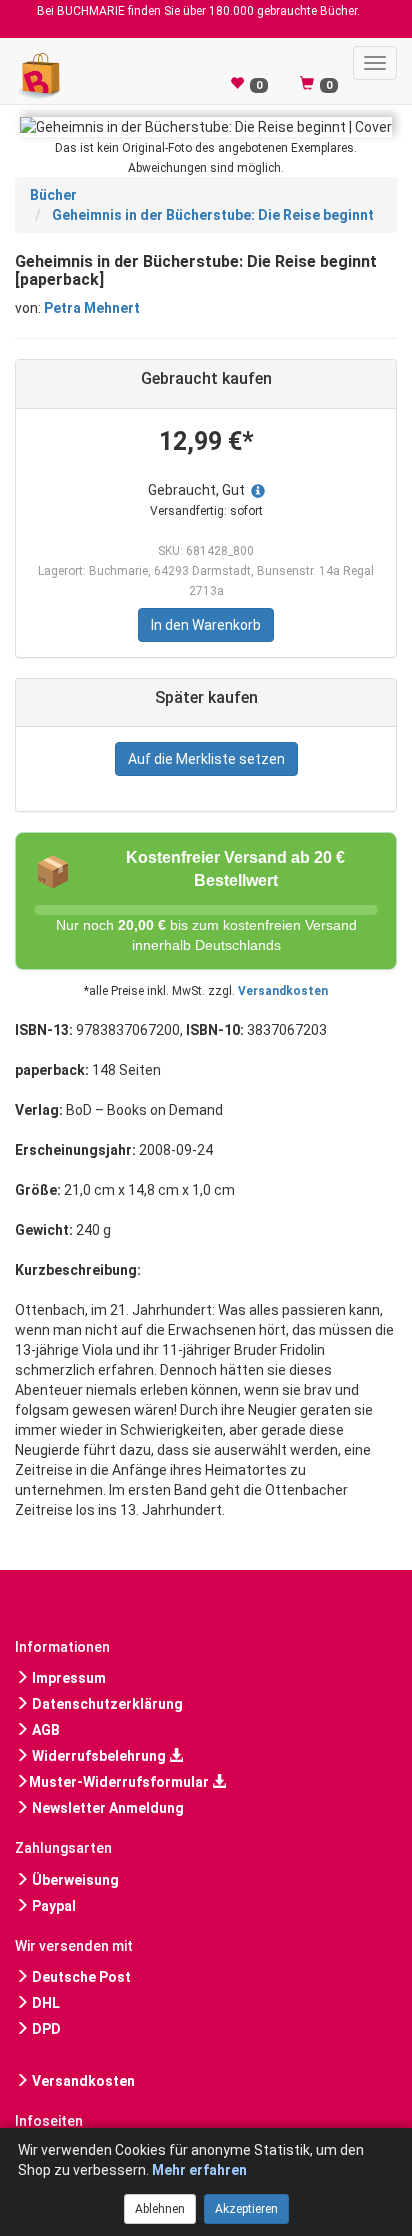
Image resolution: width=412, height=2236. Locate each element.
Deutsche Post (80, 1977)
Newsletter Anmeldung (106, 1808)
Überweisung (74, 1880)
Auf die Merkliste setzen (206, 759)
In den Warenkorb (206, 625)
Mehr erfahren (199, 2170)
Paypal (52, 1906)
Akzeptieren (246, 2209)
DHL (44, 2003)
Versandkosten (283, 991)
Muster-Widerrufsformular (120, 1782)
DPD (45, 2029)
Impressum (67, 1678)
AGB (44, 1730)
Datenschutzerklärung (106, 1704)
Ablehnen (160, 2209)
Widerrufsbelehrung (99, 1756)
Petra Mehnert (92, 308)
